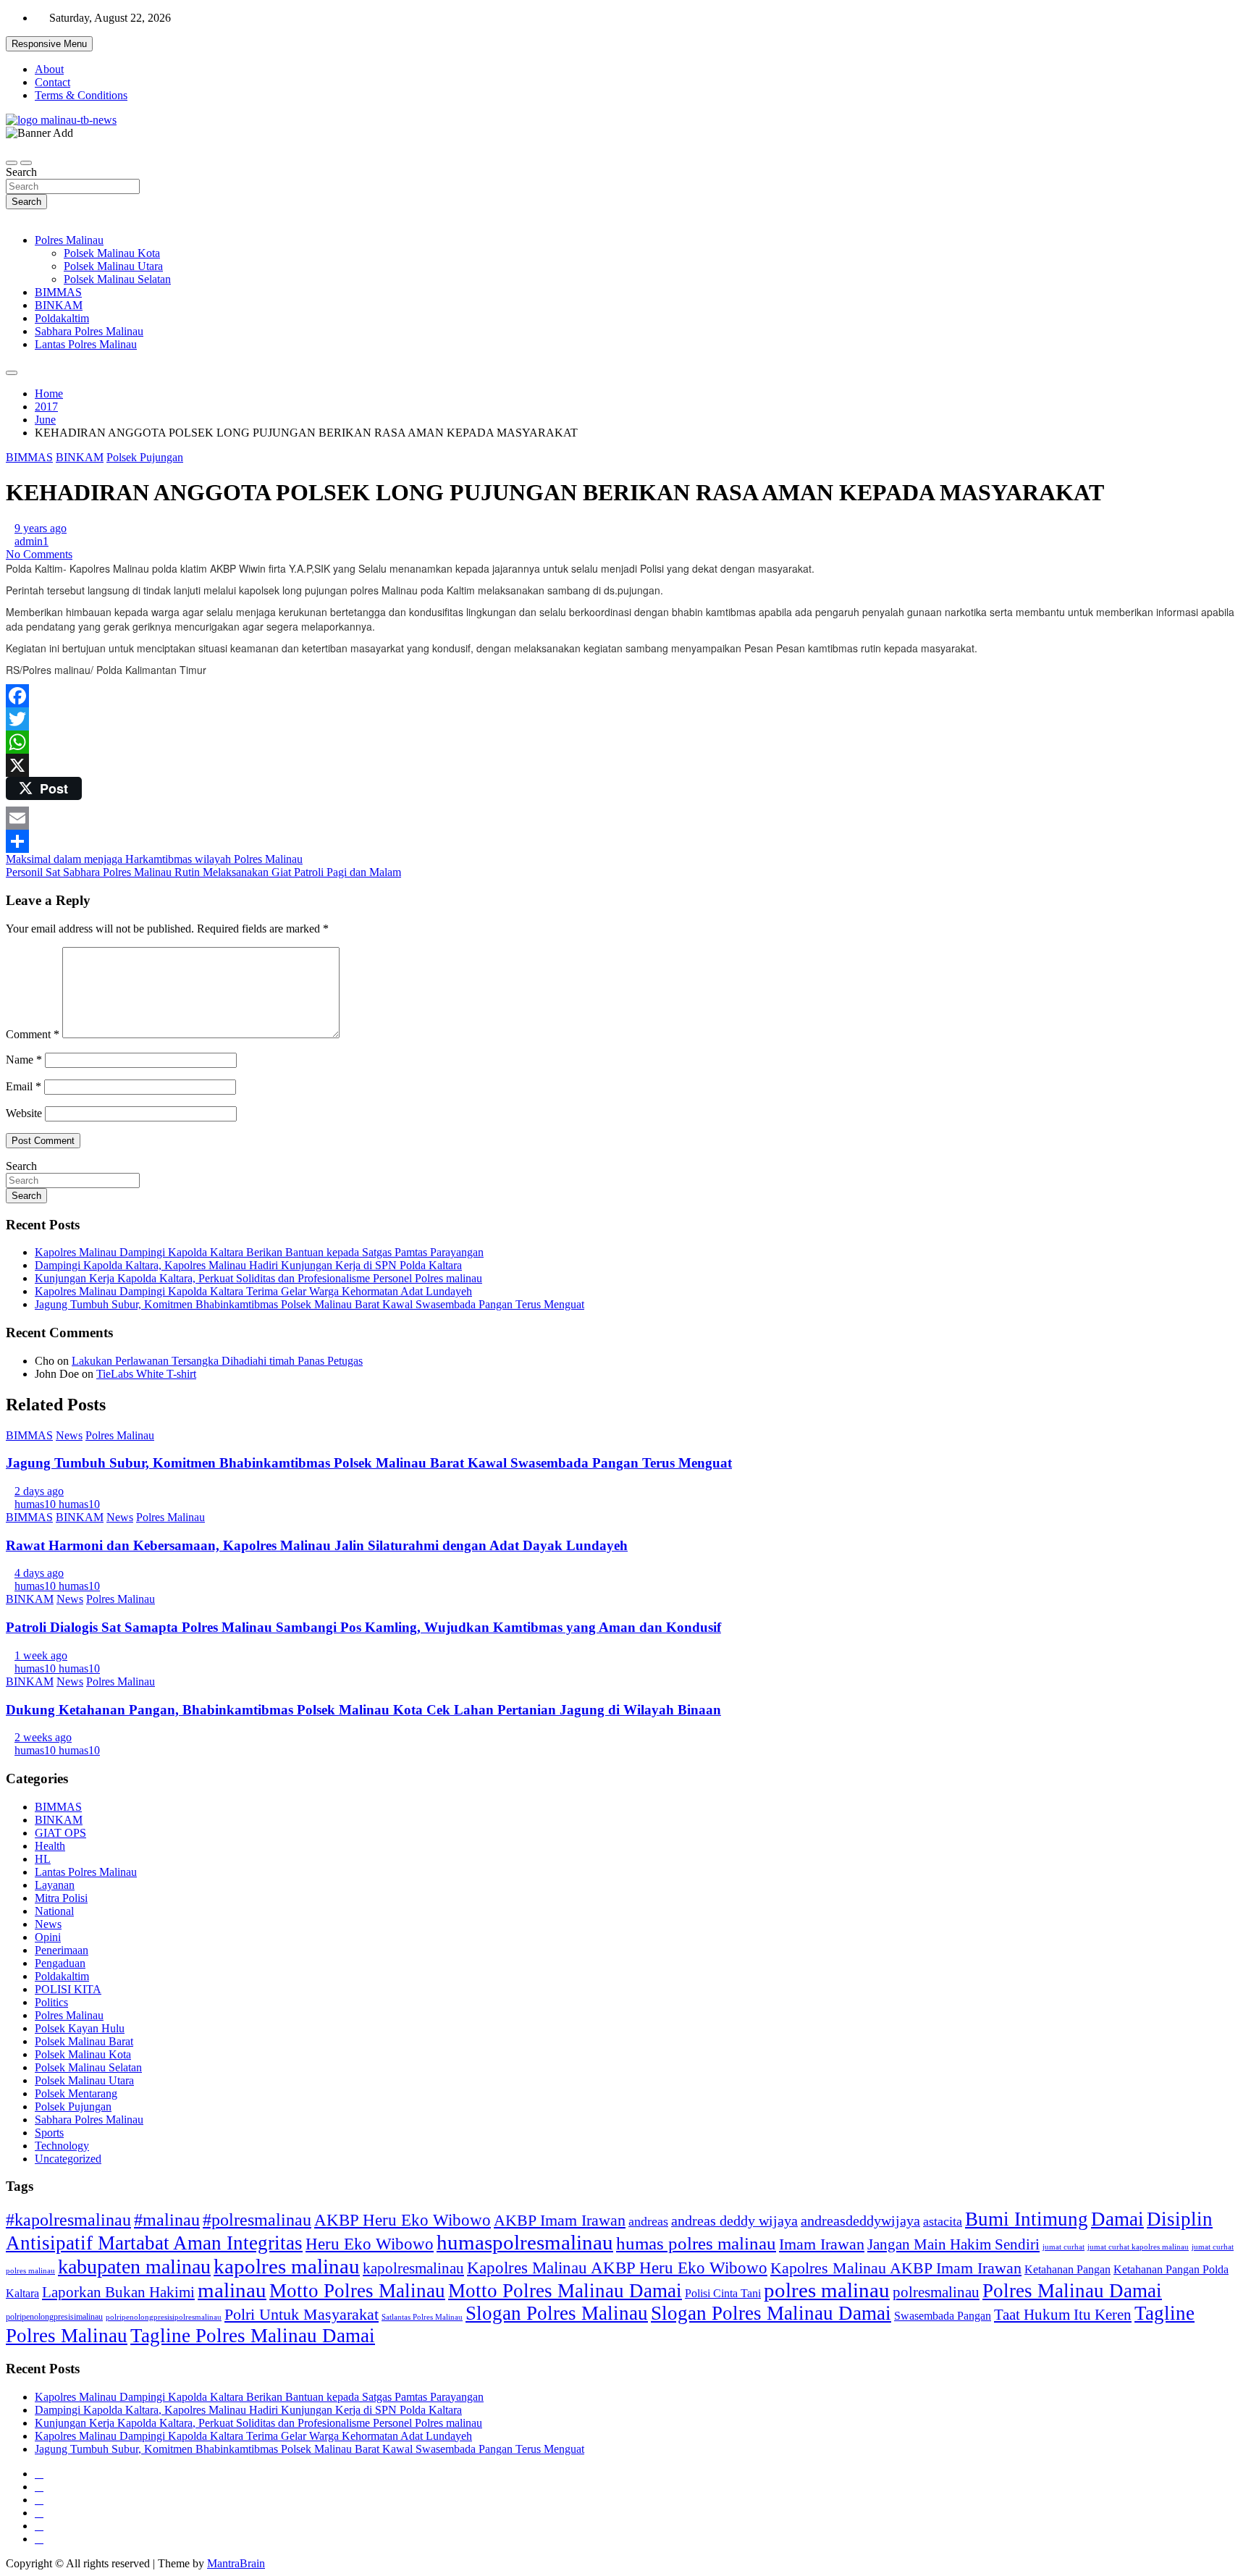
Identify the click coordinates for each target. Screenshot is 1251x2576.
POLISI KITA (68, 1989)
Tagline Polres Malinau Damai (253, 2336)
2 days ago (39, 1491)
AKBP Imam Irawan (560, 2220)
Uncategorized (68, 2159)
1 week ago (41, 1655)
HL (43, 1859)
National (54, 1911)
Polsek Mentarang (76, 2093)
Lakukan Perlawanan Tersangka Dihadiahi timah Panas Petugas (217, 1361)
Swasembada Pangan (943, 2316)
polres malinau (827, 2290)
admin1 (31, 541)
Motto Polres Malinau (357, 2291)
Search (21, 172)
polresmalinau (936, 2292)
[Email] (625, 818)
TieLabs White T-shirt (146, 1374)
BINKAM (59, 305)
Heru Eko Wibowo (370, 2244)
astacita (943, 2221)
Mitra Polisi (61, 1898)
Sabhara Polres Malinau (89, 331)
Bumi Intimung (1027, 2219)
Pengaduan (60, 1963)
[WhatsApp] (625, 742)
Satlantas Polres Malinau (422, 2317)
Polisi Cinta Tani (723, 2293)
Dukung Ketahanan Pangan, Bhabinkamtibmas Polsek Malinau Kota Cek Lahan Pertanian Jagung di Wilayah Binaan (363, 1710)
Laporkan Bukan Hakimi (118, 2292)
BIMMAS (58, 292)
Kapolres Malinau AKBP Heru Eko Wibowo (617, 2268)
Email (24, 1086)
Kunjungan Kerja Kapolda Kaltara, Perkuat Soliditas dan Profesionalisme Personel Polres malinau (258, 1278)
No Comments (39, 554)
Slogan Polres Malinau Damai (771, 2313)
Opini (48, 1937)
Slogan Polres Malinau (557, 2313)
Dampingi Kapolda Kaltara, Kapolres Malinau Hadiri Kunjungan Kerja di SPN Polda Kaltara (248, 1265)
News (69, 1435)
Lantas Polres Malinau (86, 344)
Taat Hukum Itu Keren (1063, 2314)
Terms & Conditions (81, 95)
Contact (52, 82)
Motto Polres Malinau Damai (565, 2291)
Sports (49, 2133)
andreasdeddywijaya (860, 2221)
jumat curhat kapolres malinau (1138, 2247)
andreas (648, 2221)
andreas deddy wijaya (734, 2221)
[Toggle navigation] (12, 163)
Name (24, 1060)
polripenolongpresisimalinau (54, 2317)
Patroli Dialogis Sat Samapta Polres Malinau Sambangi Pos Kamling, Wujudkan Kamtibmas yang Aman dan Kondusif (363, 1627)
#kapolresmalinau (68, 2219)
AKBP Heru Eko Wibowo (403, 2220)
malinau (232, 2290)
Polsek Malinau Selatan (117, 279)
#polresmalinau (257, 2219)
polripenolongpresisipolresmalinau (164, 2317)
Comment (33, 1034)
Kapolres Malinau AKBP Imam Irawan (896, 2268)
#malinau (167, 2219)
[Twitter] (625, 719)
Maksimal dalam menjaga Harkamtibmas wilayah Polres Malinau (154, 859)
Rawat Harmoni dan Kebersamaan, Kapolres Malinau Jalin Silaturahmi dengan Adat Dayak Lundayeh (317, 1545)
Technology (62, 2146)
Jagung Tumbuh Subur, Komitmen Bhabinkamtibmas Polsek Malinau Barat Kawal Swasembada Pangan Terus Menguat (309, 1304)
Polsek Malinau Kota (112, 253)
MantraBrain (236, 2563)
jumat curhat (1063, 2247)
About (49, 69)
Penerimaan (62, 1950)
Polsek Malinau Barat (84, 2041)
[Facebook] (625, 696)
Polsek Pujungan (145, 457)
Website (24, 1113)
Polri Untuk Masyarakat (302, 2314)
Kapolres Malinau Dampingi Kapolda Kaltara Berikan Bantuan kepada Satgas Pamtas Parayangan (259, 1252)
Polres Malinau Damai (1072, 2291)
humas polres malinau (696, 2243)
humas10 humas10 (57, 1504)
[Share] (625, 841)
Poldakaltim (62, 318)
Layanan (55, 1885)
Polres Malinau (69, 240)
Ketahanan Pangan (1067, 2269)
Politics (51, 2002)
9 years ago (41, 528)
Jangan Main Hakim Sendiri (953, 2244)
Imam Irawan (822, 2244)
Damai (1117, 2219)
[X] (625, 765)
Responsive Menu (49, 44)
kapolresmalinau (413, 2268)
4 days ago (39, 1573)
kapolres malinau (287, 2266)
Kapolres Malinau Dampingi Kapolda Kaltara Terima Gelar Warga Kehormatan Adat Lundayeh (253, 1291)
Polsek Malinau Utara (113, 266)
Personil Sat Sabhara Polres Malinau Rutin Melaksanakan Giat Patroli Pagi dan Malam (203, 872)
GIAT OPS (60, 1833)
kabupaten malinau (134, 2266)
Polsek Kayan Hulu (80, 2028)
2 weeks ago (43, 1737)
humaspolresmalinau (525, 2242)
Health (50, 1846)
